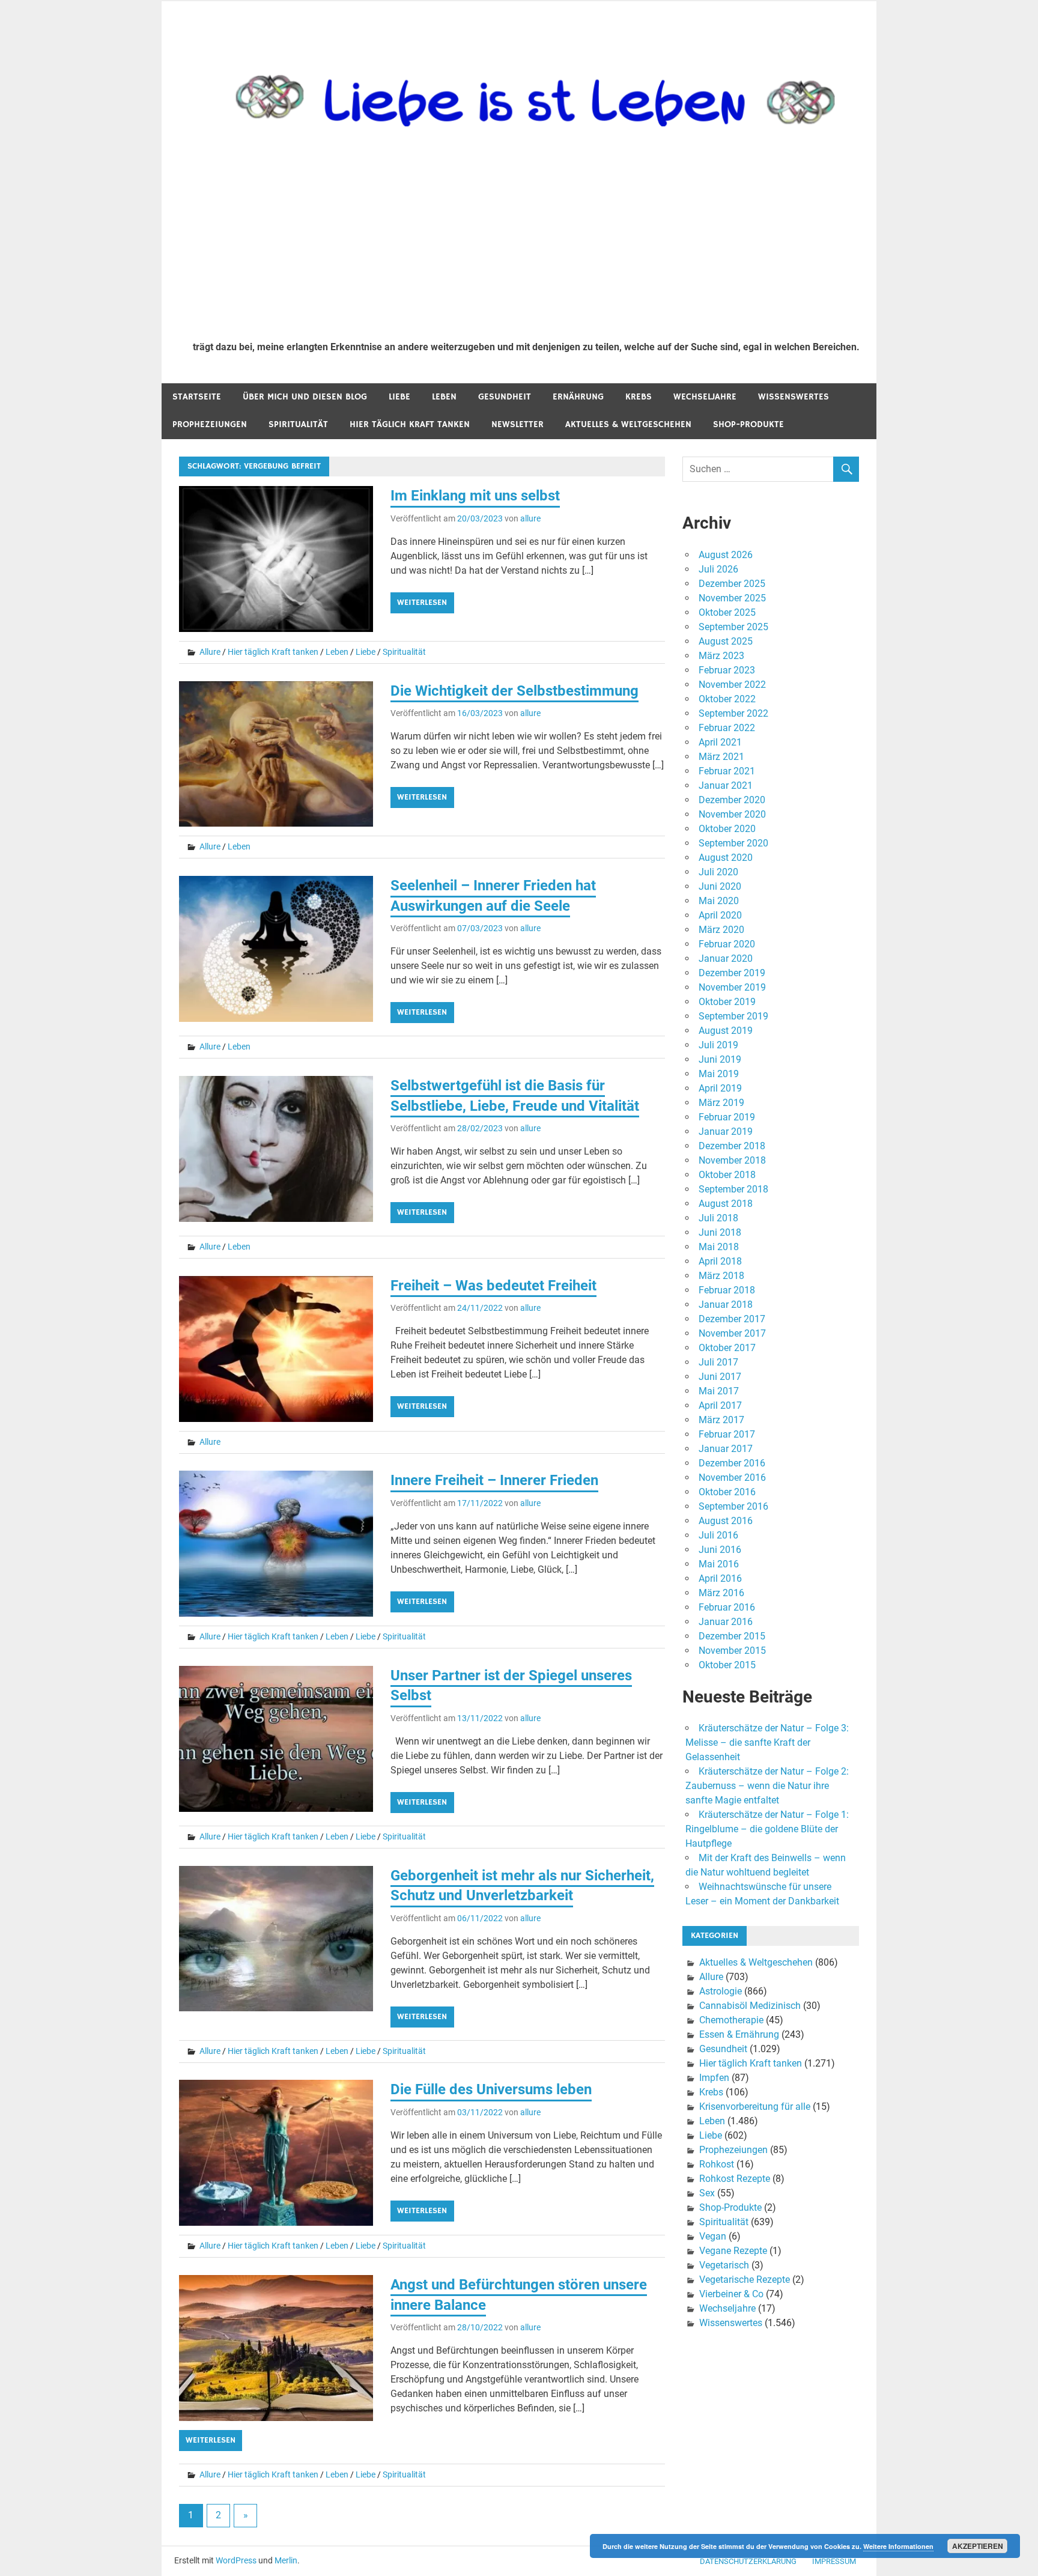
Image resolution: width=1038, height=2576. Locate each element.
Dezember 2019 (732, 973)
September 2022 (733, 713)
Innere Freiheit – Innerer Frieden (494, 1480)
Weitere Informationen (898, 2546)
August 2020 (726, 858)
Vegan (713, 2236)
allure (530, 518)
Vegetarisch (724, 2265)
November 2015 (732, 1651)
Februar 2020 (727, 944)
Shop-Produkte (748, 424)
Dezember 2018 (732, 1146)
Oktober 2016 (727, 1492)
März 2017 (721, 1420)
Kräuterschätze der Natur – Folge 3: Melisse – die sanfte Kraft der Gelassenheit (767, 1742)
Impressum (834, 2561)
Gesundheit (505, 397)
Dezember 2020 (732, 800)
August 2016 (726, 1521)
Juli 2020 (718, 872)
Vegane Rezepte (733, 2251)
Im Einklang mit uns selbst (475, 496)
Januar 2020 (726, 958)
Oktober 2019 (727, 1002)
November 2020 (732, 814)
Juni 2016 (720, 1550)
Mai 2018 (719, 1247)
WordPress (236, 2560)
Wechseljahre (705, 397)
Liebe (399, 397)
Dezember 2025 (732, 584)
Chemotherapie (731, 2020)
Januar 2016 (726, 1622)
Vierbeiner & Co (731, 2294)
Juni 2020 (720, 886)
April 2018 (720, 1261)
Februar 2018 (727, 1290)
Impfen (714, 2078)
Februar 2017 (727, 1434)
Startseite (197, 397)
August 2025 (726, 641)
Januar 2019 (726, 1132)
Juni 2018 (720, 1232)
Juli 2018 (718, 1218)
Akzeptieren (978, 2546)
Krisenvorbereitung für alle (755, 2107)
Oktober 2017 (727, 1348)
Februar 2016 (727, 1607)
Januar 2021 (726, 785)
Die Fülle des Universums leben (491, 2089)
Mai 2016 (719, 1564)
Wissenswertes (794, 397)
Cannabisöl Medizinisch (750, 2006)
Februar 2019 (727, 1117)
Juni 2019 (720, 1059)
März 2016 (721, 1593)
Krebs (639, 397)
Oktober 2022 (727, 699)
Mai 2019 (719, 1074)
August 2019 (726, 1031)
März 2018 (721, 1276)
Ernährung (578, 397)
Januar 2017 (726, 1449)
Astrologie (721, 1991)
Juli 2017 (718, 1362)
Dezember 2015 (732, 1636)
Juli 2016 (718, 1535)
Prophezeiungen (210, 424)
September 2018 (733, 1189)
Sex (707, 2193)
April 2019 (720, 1088)
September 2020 (733, 843)
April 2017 (720, 1405)
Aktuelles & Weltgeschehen (628, 424)
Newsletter (517, 424)
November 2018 (732, 1160)
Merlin (286, 2560)
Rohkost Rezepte (735, 2179)
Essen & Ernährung (739, 2034)
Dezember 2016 (732, 1463)
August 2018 (726, 1204)
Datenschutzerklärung (748, 2561)
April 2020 (720, 915)
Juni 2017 (720, 1377)
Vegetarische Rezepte (745, 2280)
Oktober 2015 (727, 1665)
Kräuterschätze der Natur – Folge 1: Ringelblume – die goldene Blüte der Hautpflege (767, 1829)
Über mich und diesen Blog (305, 397)
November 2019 (732, 987)
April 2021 (720, 742)
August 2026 (726, 555)
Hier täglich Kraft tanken (410, 424)
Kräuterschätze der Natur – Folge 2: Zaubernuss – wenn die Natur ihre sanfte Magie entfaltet (767, 1786)
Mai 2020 (719, 901)
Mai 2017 (719, 1391)
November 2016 (732, 1478)
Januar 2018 (726, 1305)
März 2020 (721, 930)
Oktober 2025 (727, 612)
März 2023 (721, 656)
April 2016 (720, 1578)
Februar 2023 (727, 670)
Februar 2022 (727, 728)
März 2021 (721, 757)
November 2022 (732, 685)
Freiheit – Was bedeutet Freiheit (493, 1286)
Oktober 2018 (727, 1175)
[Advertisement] (526, 241)
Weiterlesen (422, 603)
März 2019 (721, 1103)
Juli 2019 (718, 1045)
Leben (444, 397)
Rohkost (717, 2164)
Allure (210, 652)
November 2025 (732, 598)
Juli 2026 (718, 569)
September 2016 (733, 1506)
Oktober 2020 (727, 829)
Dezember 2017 (732, 1319)
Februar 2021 (727, 771)
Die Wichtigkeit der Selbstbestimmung (514, 691)
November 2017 (732, 1333)
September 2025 (733, 627)
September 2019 (733, 1016)
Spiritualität (298, 424)
